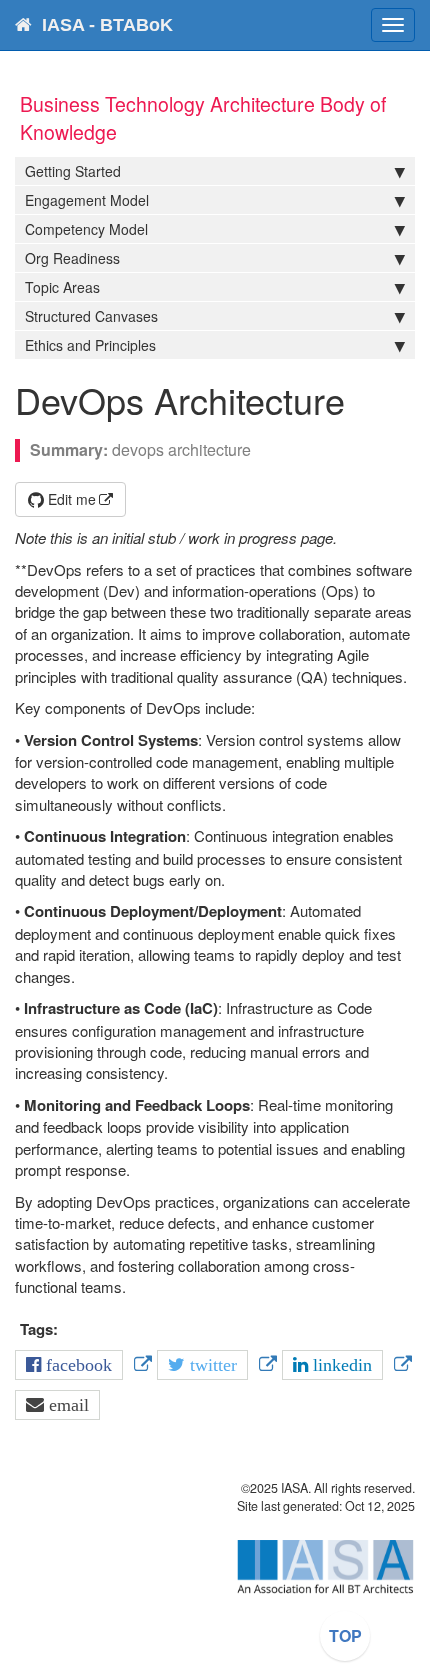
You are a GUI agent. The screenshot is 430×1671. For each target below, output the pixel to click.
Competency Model (86, 229)
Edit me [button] (70, 499)
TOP (345, 1635)
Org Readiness (72, 258)
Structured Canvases (91, 316)
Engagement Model (87, 200)
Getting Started (73, 171)
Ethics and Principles (90, 345)
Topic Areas (62, 287)
